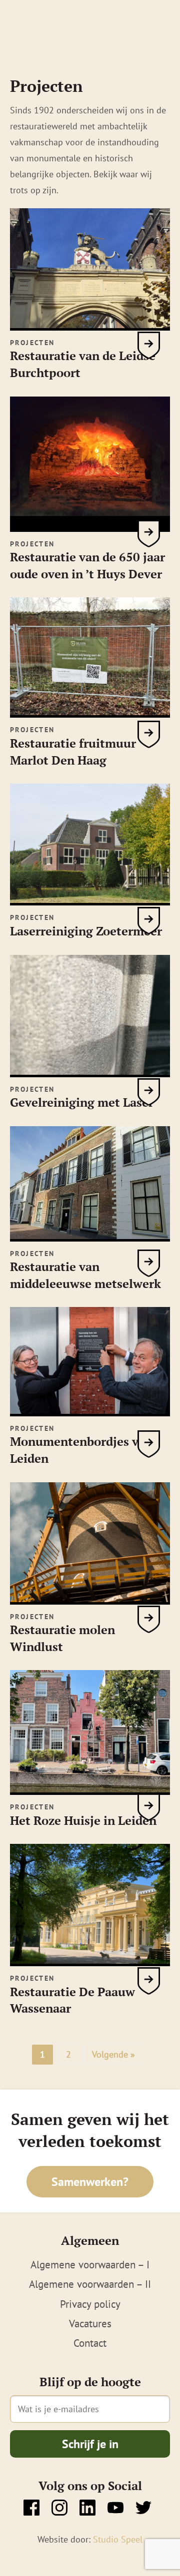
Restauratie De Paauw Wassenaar (72, 2000)
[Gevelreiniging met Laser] (90, 1071)
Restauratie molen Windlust (62, 1638)
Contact (90, 2343)
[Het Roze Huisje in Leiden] (90, 1789)
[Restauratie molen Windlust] (90, 1599)
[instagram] (59, 2508)
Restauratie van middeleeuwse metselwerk (85, 1275)
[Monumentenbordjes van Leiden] (90, 1410)
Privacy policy (90, 2304)
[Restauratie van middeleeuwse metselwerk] (90, 1236)
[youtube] (115, 2508)
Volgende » (113, 2054)
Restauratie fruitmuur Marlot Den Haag (73, 752)
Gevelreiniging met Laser (82, 1102)
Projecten (32, 343)
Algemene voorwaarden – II (90, 2284)
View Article (149, 345)
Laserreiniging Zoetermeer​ (86, 931)
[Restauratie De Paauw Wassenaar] (90, 1961)
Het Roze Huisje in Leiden (83, 1820)
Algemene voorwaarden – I (90, 2265)
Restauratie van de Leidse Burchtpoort (83, 364)
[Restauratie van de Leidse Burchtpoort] (90, 325)
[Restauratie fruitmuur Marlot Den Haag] (90, 712)
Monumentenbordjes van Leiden (81, 1450)
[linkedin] (87, 2508)
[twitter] (143, 2508)
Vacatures (90, 2324)
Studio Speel (118, 2539)
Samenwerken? (90, 2182)
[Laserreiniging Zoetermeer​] (90, 900)
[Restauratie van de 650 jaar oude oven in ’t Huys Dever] (90, 526)
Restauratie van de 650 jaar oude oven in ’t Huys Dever (87, 565)
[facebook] (31, 2508)
